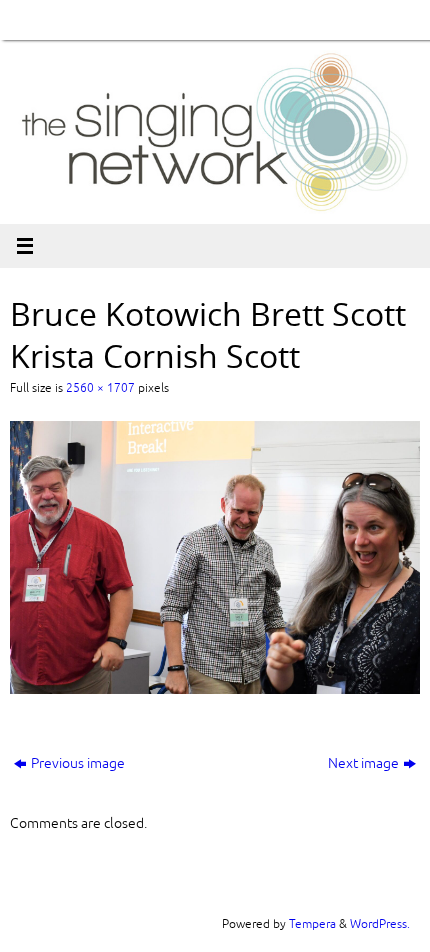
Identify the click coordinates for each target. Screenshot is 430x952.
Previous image (78, 763)
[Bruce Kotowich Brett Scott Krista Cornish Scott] (215, 557)
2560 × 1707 (100, 388)
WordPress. (380, 924)
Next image (363, 763)
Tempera (312, 924)
